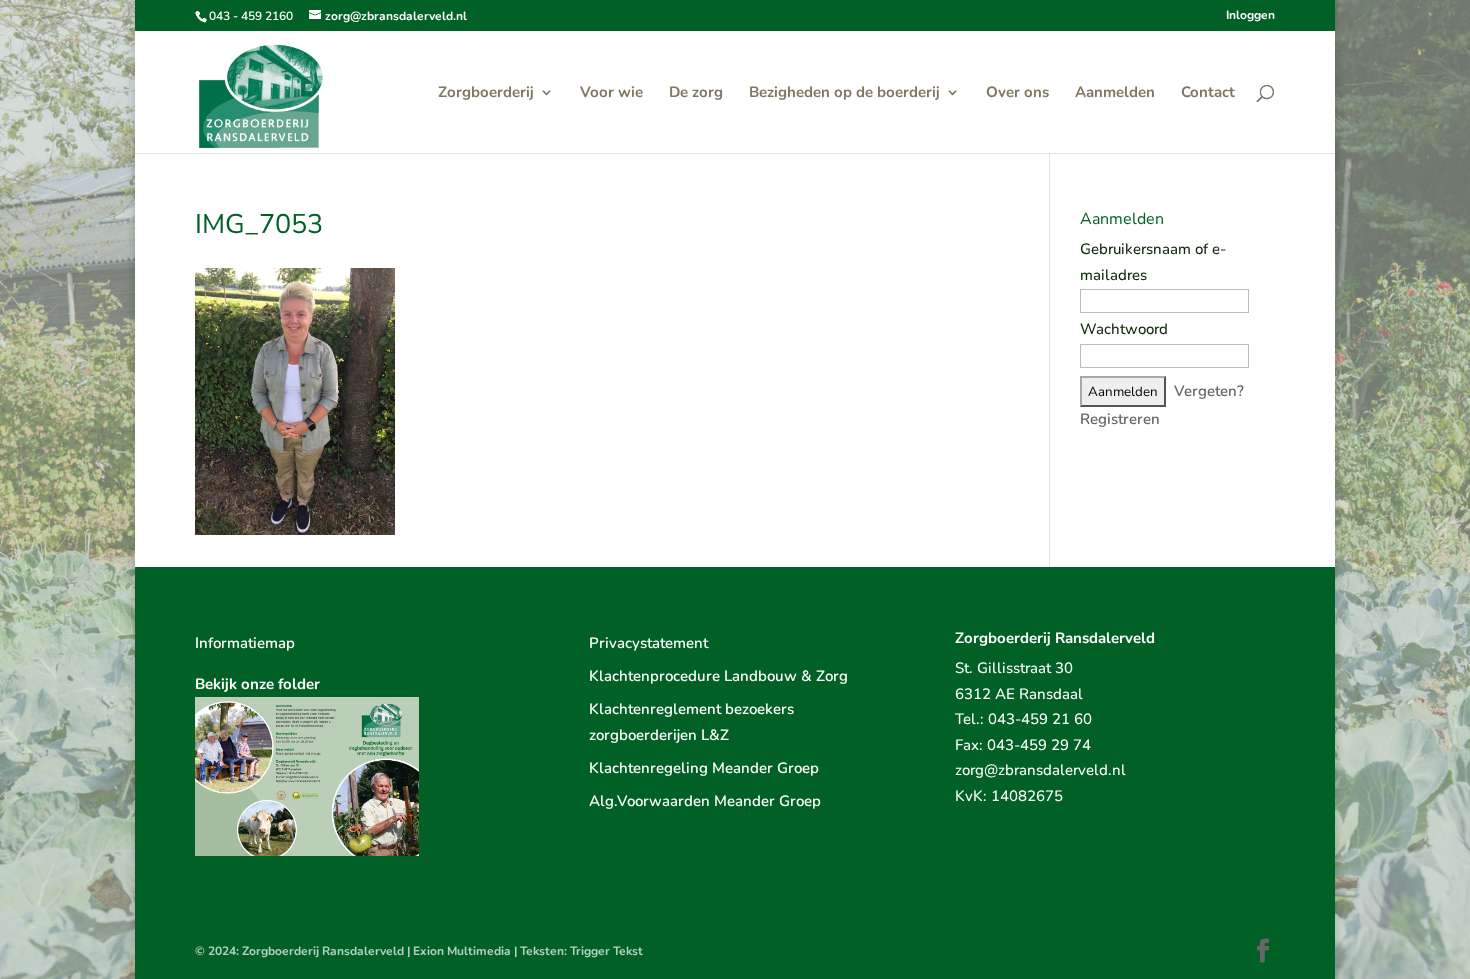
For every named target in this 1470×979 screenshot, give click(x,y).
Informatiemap (245, 643)
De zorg (696, 93)
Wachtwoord (1124, 329)
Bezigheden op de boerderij (844, 93)
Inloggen (1250, 16)
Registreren (1120, 419)
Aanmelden (1115, 93)
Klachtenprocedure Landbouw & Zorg (718, 676)
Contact (1208, 93)
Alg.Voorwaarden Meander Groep (705, 801)
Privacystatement (648, 643)
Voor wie (611, 93)
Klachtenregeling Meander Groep (704, 768)
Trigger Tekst (606, 951)
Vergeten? (1209, 391)
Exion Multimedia (462, 951)
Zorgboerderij (486, 93)
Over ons (1017, 93)
